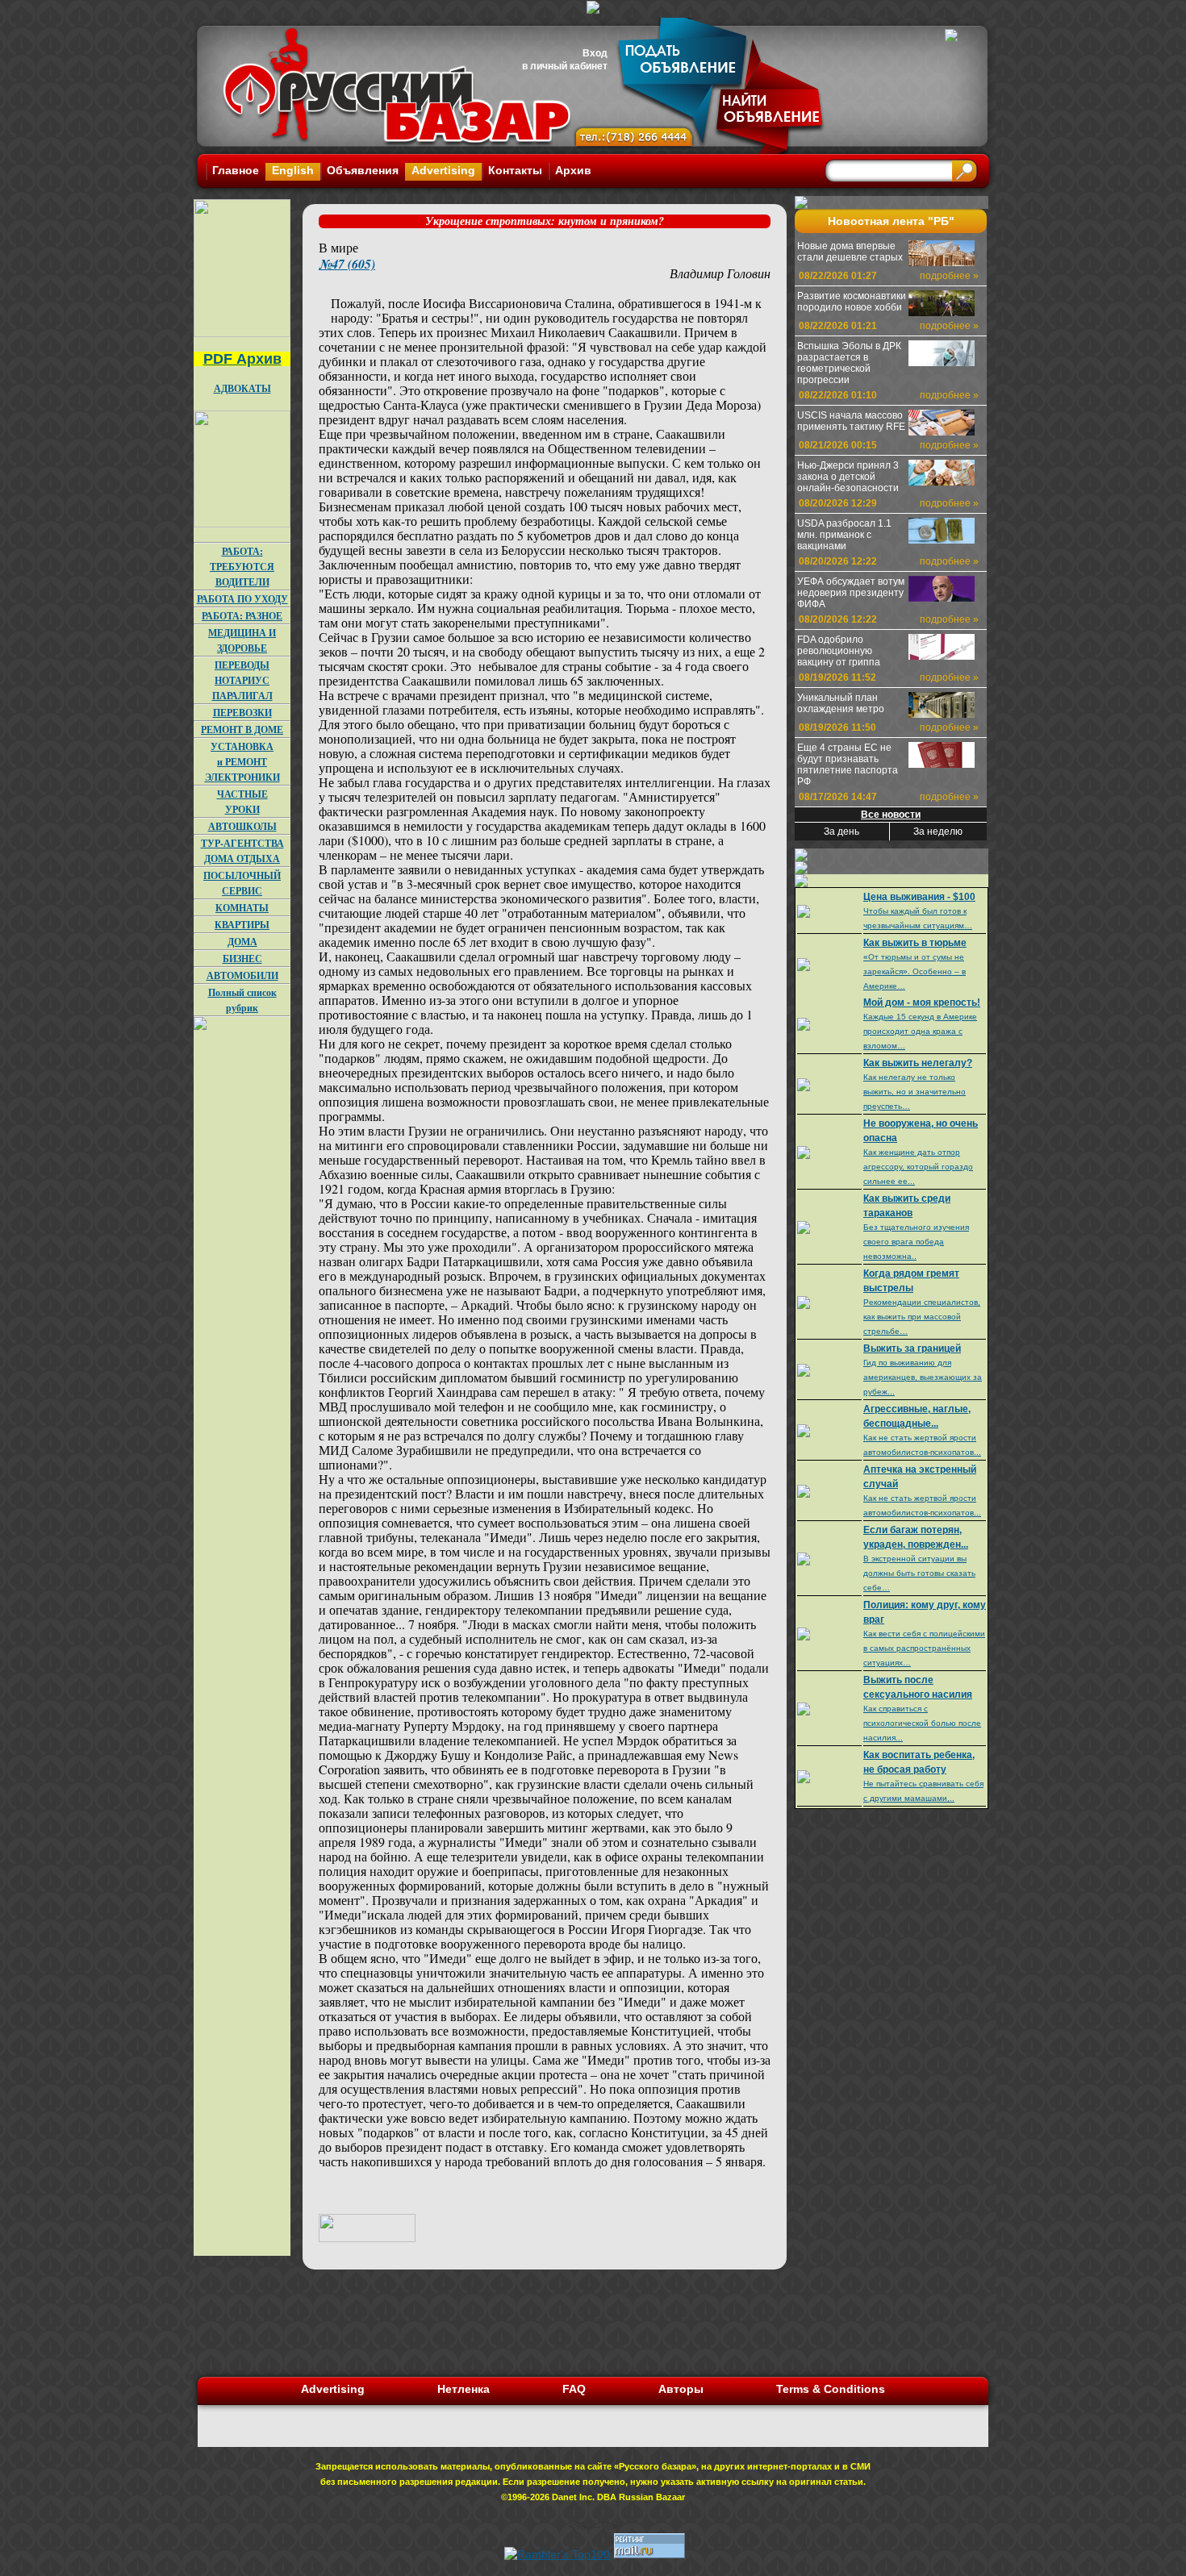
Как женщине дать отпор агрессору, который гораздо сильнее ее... (918, 1167)
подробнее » (949, 276)
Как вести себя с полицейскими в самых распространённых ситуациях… (924, 1648)
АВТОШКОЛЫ (242, 826)
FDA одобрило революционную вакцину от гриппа (839, 651)
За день (841, 832)
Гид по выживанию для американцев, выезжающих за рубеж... (923, 1377)
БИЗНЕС (242, 959)
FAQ (574, 2389)
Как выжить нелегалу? (918, 1063)
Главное (236, 170)
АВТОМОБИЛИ (242, 975)
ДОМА (242, 942)
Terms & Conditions (831, 2389)
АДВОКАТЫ (242, 388)
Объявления (363, 170)
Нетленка (464, 2389)
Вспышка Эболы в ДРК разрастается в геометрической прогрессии (849, 363)
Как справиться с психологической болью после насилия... (922, 1723)
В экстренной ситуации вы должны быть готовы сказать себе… (919, 1573)
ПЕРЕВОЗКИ (242, 713)
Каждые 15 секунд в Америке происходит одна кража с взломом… (920, 1031)
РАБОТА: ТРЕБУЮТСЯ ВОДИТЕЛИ (242, 567)
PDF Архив (242, 359)
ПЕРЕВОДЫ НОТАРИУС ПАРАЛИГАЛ (242, 680)
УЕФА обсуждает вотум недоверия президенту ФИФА (851, 593)
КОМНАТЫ (242, 908)
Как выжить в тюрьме (915, 943)
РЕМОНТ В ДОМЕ (242, 729)
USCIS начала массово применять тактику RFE (851, 421)
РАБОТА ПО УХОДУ (242, 599)
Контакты (515, 170)
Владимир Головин (720, 273)
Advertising (443, 170)
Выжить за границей (912, 1348)
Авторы (681, 2389)
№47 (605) (347, 264)
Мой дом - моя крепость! (922, 1002)
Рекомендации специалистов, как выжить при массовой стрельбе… (922, 1317)
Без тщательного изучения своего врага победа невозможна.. (916, 1242)
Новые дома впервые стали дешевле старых (850, 252)
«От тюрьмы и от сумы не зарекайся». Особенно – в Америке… (915, 971)
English (293, 170)
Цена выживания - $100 (919, 897)
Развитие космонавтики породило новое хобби (852, 302)
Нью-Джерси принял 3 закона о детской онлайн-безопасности (848, 477)
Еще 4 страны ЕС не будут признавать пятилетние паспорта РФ (848, 765)
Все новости (891, 815)
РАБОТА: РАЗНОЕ (242, 616)
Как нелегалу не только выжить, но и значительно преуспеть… (915, 1092)
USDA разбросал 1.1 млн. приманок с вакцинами (844, 535)
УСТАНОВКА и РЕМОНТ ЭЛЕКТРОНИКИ (242, 762)
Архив (573, 170)
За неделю (938, 832)
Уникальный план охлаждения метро (841, 703)
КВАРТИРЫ (242, 925)
